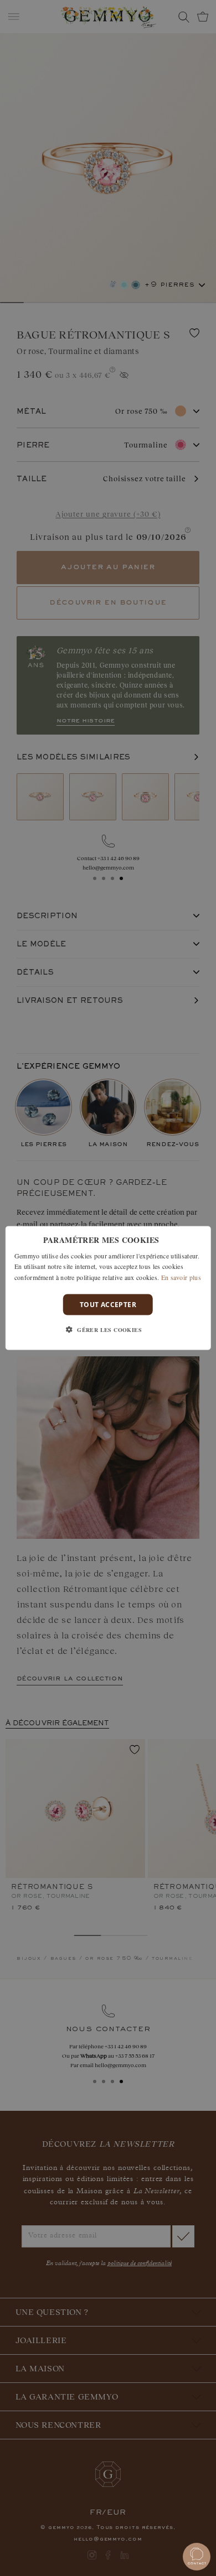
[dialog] (108, 1288)
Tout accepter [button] (108, 1305)
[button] (108, 1330)
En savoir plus (181, 1277)
